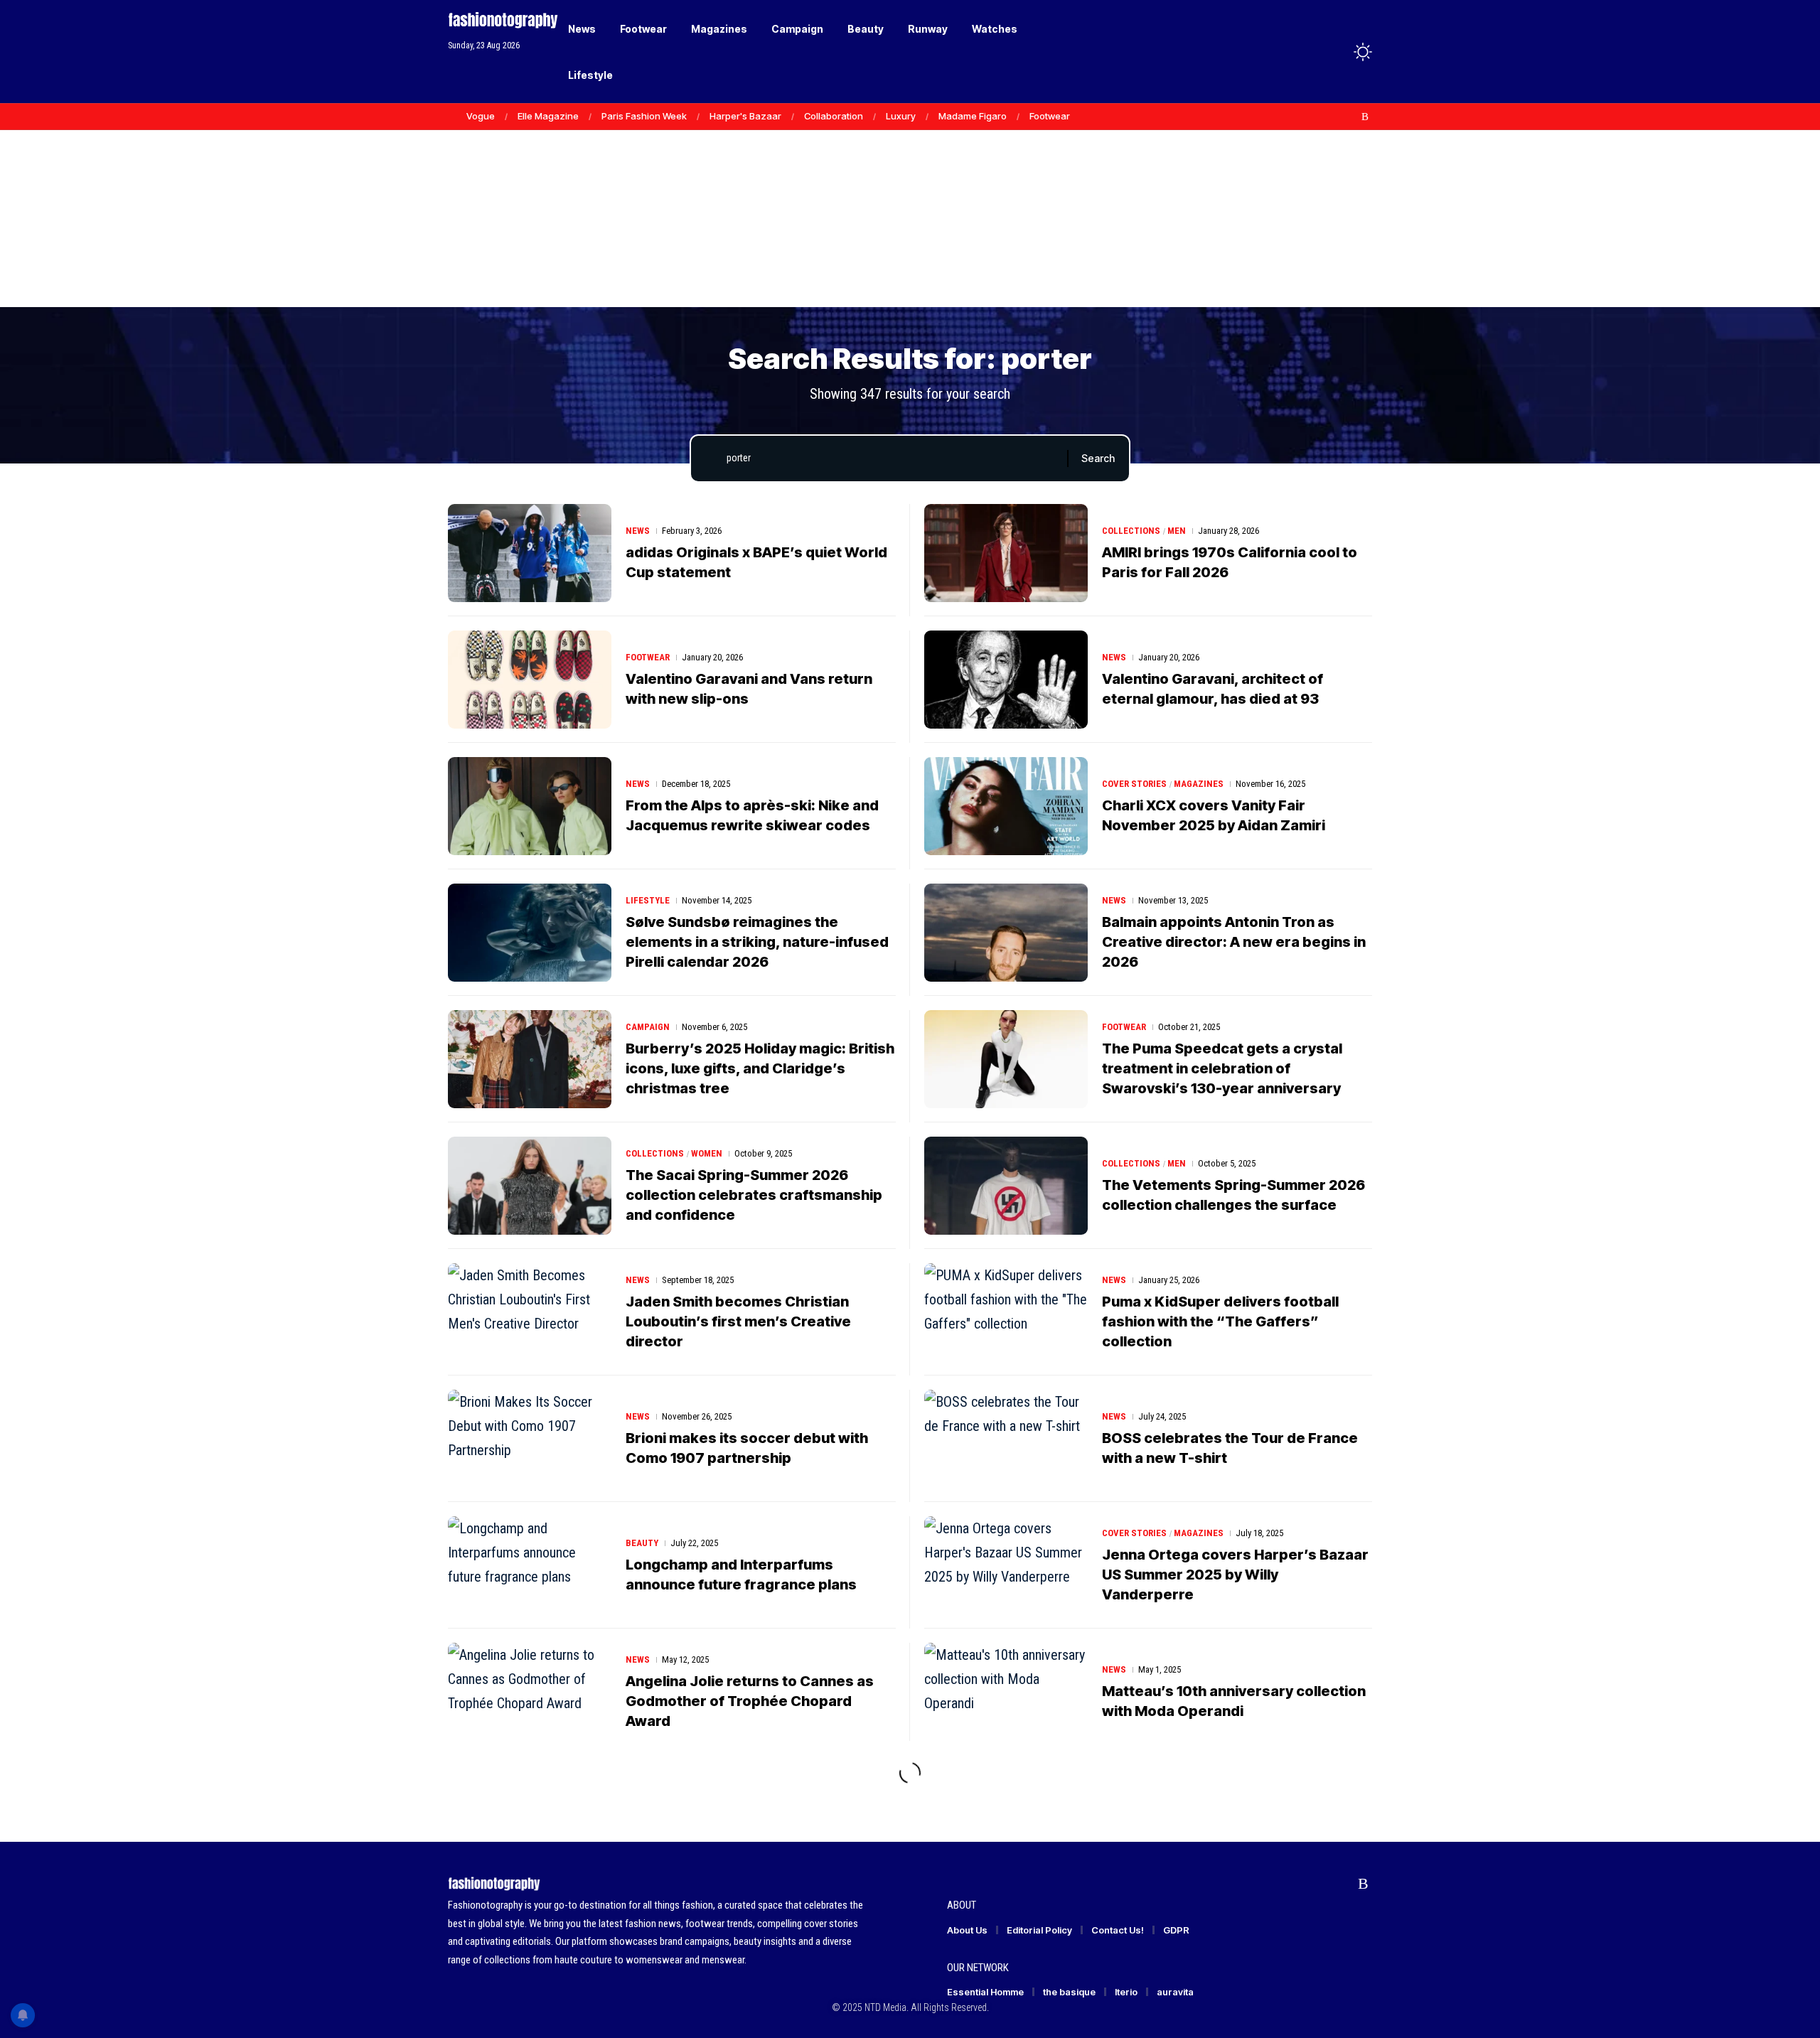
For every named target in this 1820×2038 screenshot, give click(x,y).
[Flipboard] (1350, 117)
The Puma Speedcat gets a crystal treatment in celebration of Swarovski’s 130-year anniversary (1222, 1068)
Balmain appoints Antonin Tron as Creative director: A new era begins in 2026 (1234, 942)
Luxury (901, 116)
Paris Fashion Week (644, 116)
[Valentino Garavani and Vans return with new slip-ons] (530, 680)
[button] (1337, 52)
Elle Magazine (548, 116)
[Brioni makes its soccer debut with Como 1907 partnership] (530, 1439)
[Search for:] (892, 458)
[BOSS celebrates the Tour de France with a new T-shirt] (1006, 1439)
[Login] (1307, 52)
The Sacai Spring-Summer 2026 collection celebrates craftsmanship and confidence (754, 1195)
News (638, 531)
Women (707, 1153)
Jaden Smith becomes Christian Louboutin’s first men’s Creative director (738, 1321)
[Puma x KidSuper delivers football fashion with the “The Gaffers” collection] (1006, 1312)
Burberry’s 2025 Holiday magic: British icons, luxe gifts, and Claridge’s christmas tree (760, 1068)
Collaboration (834, 116)
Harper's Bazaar (745, 116)
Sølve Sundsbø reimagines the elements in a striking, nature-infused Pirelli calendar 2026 (757, 942)
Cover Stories (1134, 784)
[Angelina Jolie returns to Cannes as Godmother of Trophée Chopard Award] (530, 1692)
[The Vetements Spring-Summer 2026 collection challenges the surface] (1006, 1186)
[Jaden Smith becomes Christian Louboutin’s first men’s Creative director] (530, 1312)
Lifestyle (648, 900)
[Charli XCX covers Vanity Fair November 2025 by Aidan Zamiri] (1006, 806)
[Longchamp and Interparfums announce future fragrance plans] (530, 1565)
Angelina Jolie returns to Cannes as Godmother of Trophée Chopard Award (750, 1701)
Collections (1131, 531)
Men (1177, 531)
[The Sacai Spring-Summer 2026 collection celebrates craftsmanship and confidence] (530, 1186)
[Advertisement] (910, 199)
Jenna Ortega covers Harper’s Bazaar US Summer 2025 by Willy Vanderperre (1235, 1575)
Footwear (1050, 116)
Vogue (481, 116)
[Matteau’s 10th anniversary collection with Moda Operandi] (1006, 1692)
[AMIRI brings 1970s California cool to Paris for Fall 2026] (1006, 553)
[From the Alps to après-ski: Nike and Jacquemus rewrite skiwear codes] (530, 806)
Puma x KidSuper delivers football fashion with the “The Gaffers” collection (1220, 1321)
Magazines (1199, 784)
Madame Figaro (973, 116)
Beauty (642, 1543)
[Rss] (1365, 117)
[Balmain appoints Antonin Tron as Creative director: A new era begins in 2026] (1006, 933)
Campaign (648, 1027)
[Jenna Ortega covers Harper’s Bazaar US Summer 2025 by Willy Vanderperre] (1006, 1565)
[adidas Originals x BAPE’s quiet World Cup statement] (530, 553)
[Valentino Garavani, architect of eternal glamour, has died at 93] (1006, 680)
